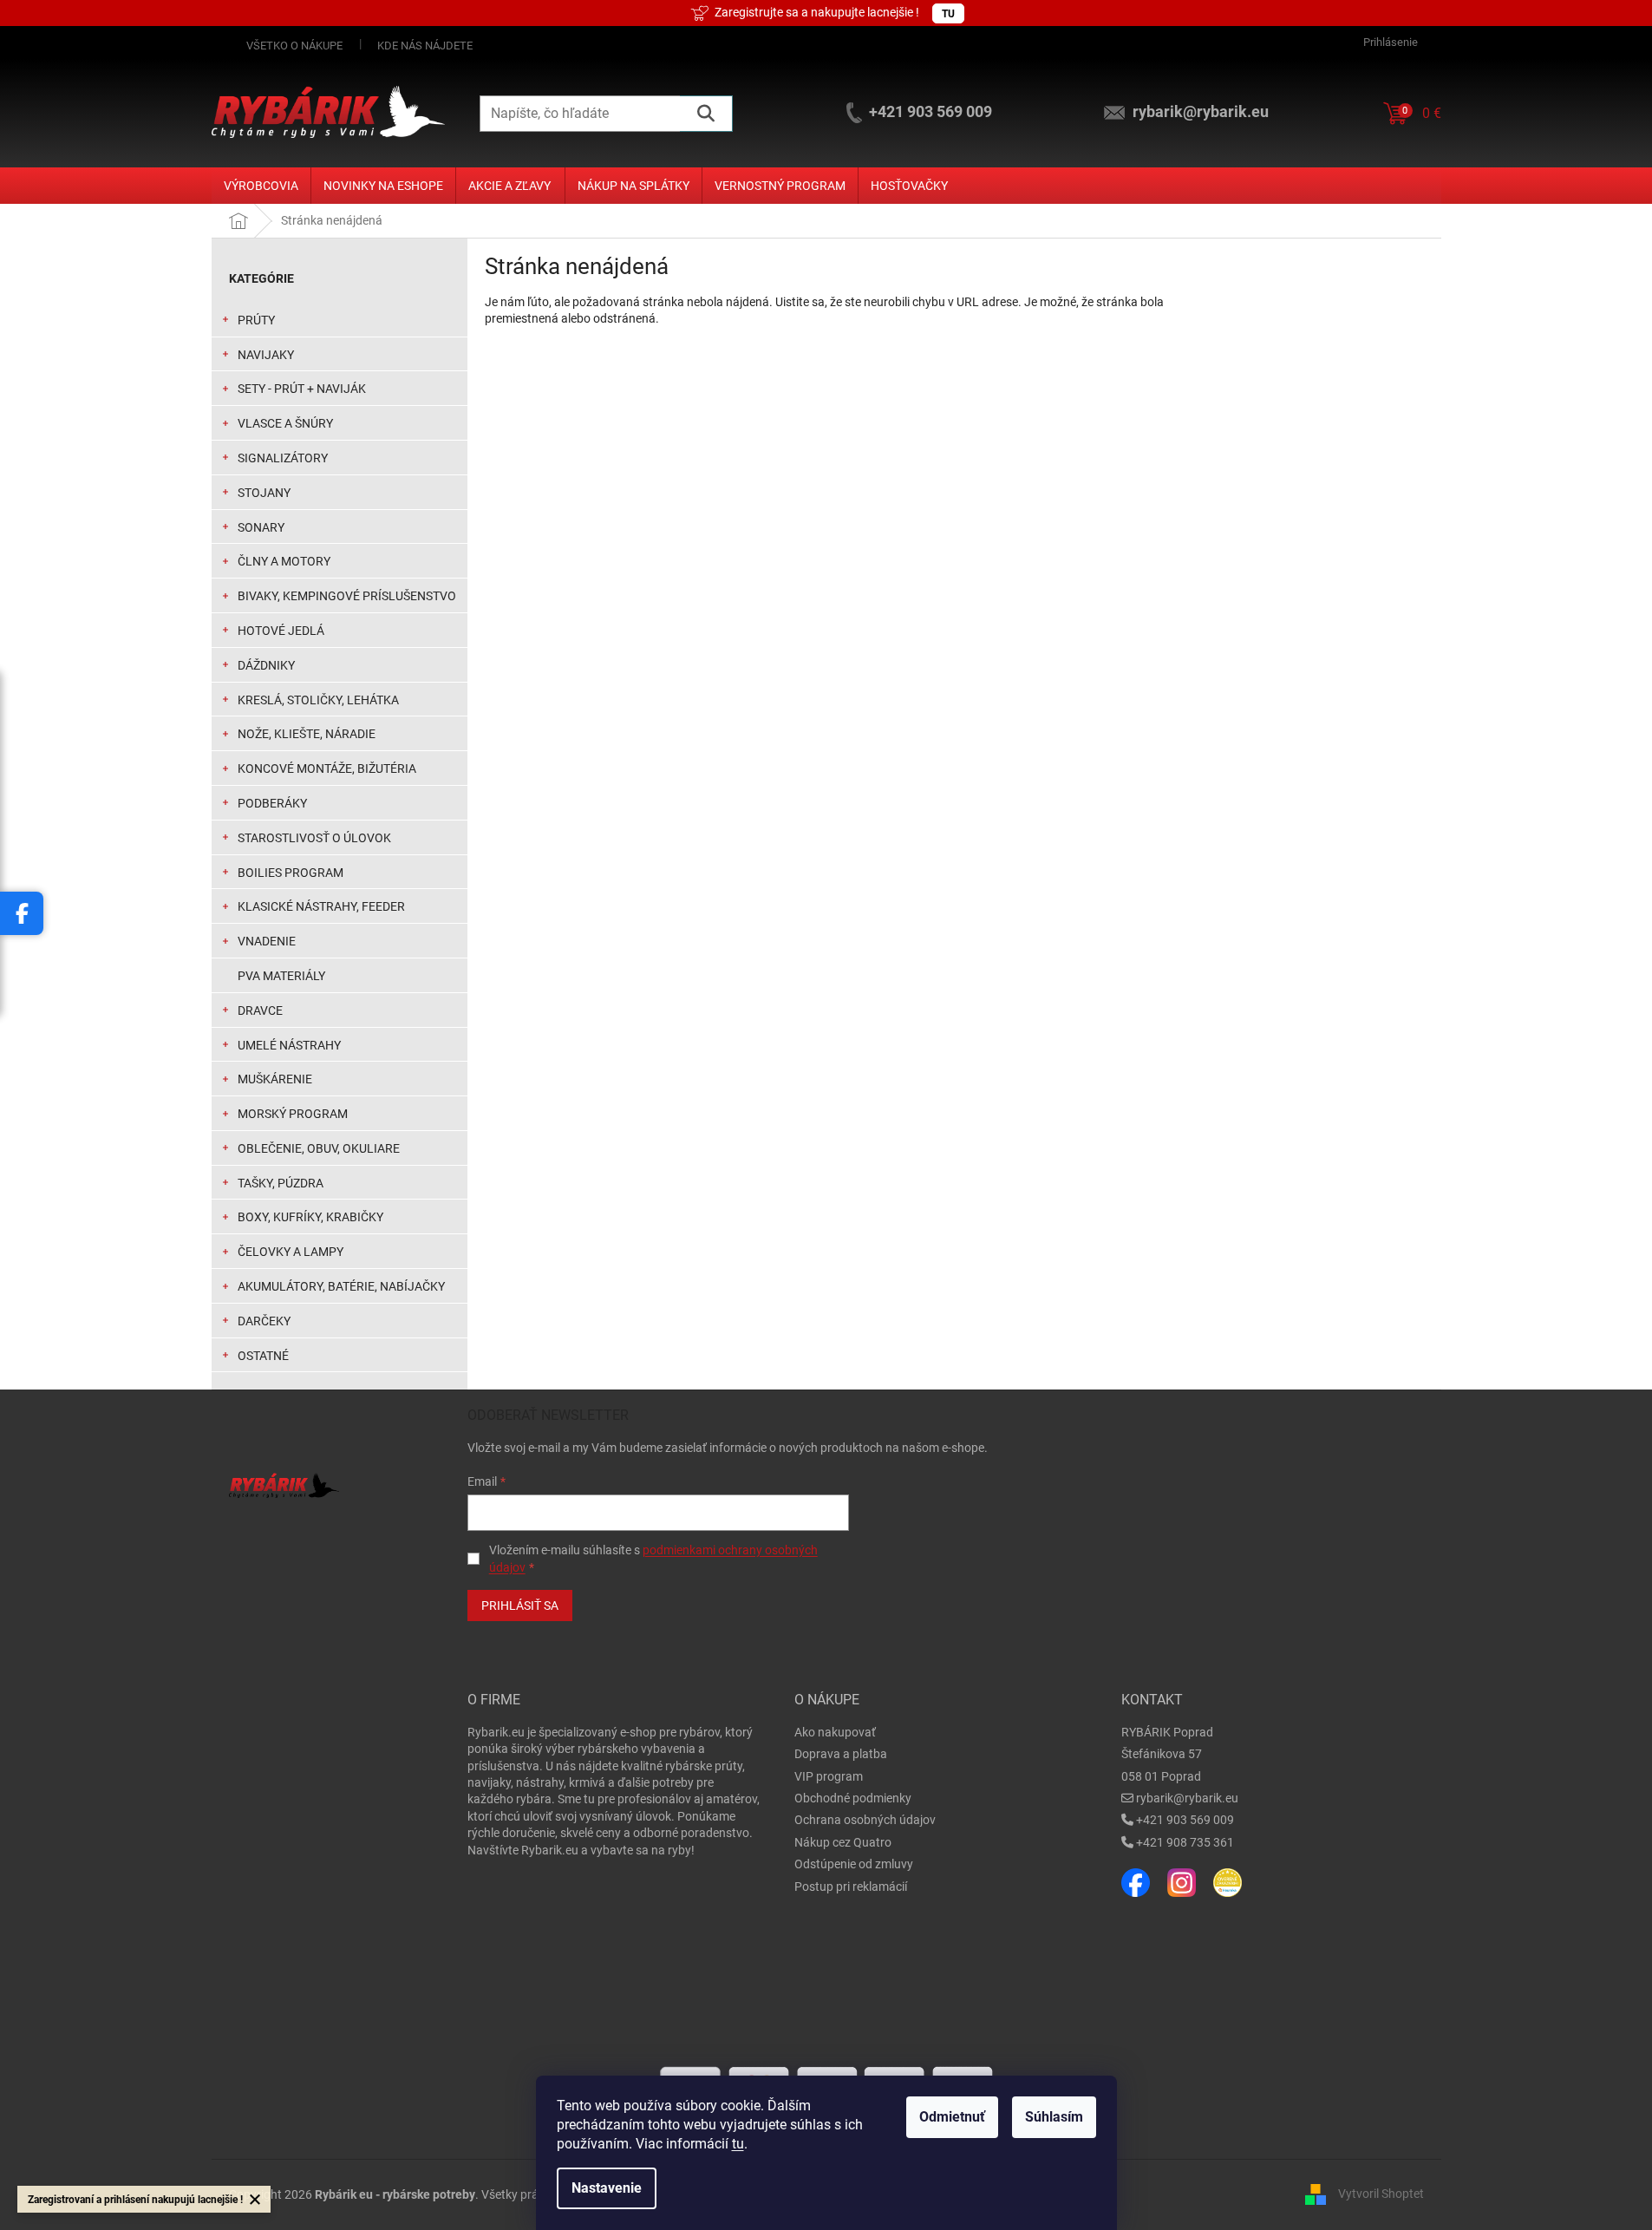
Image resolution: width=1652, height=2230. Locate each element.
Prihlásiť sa (520, 1605)
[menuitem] (261, 186)
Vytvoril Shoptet (1381, 2194)
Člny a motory (284, 561)
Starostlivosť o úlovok (314, 838)
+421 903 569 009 (1185, 1820)
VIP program (829, 1776)
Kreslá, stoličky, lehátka (318, 700)
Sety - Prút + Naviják (302, 389)
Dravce (260, 1010)
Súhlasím (1054, 2117)
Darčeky (264, 1321)
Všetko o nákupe (294, 46)
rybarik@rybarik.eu (1187, 1798)
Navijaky (266, 355)
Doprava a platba (841, 1754)
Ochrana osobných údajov (865, 1820)
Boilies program (291, 873)
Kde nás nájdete (425, 46)
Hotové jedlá (281, 631)
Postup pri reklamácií (851, 1887)
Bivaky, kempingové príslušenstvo (347, 596)
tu (738, 2144)
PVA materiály (281, 976)
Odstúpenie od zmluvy (854, 1864)
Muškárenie (275, 1079)
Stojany (264, 493)
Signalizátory (283, 458)
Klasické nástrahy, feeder (321, 906)
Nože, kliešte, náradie (307, 734)
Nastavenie (607, 2188)
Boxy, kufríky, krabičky (310, 1217)
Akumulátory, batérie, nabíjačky (341, 1286)
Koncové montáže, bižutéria (327, 768)
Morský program (293, 1114)
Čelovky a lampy (291, 1252)
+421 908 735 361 (1185, 1842)
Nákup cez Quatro (843, 1842)
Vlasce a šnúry (285, 423)
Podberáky (272, 803)
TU (948, 14)
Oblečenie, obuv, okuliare (319, 1148)
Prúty (256, 320)
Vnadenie (267, 941)
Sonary (261, 527)
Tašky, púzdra (281, 1183)
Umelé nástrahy (289, 1045)
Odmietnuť (952, 2117)
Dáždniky (266, 665)
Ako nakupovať (835, 1732)
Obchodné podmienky (853, 1798)
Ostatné (263, 1356)
